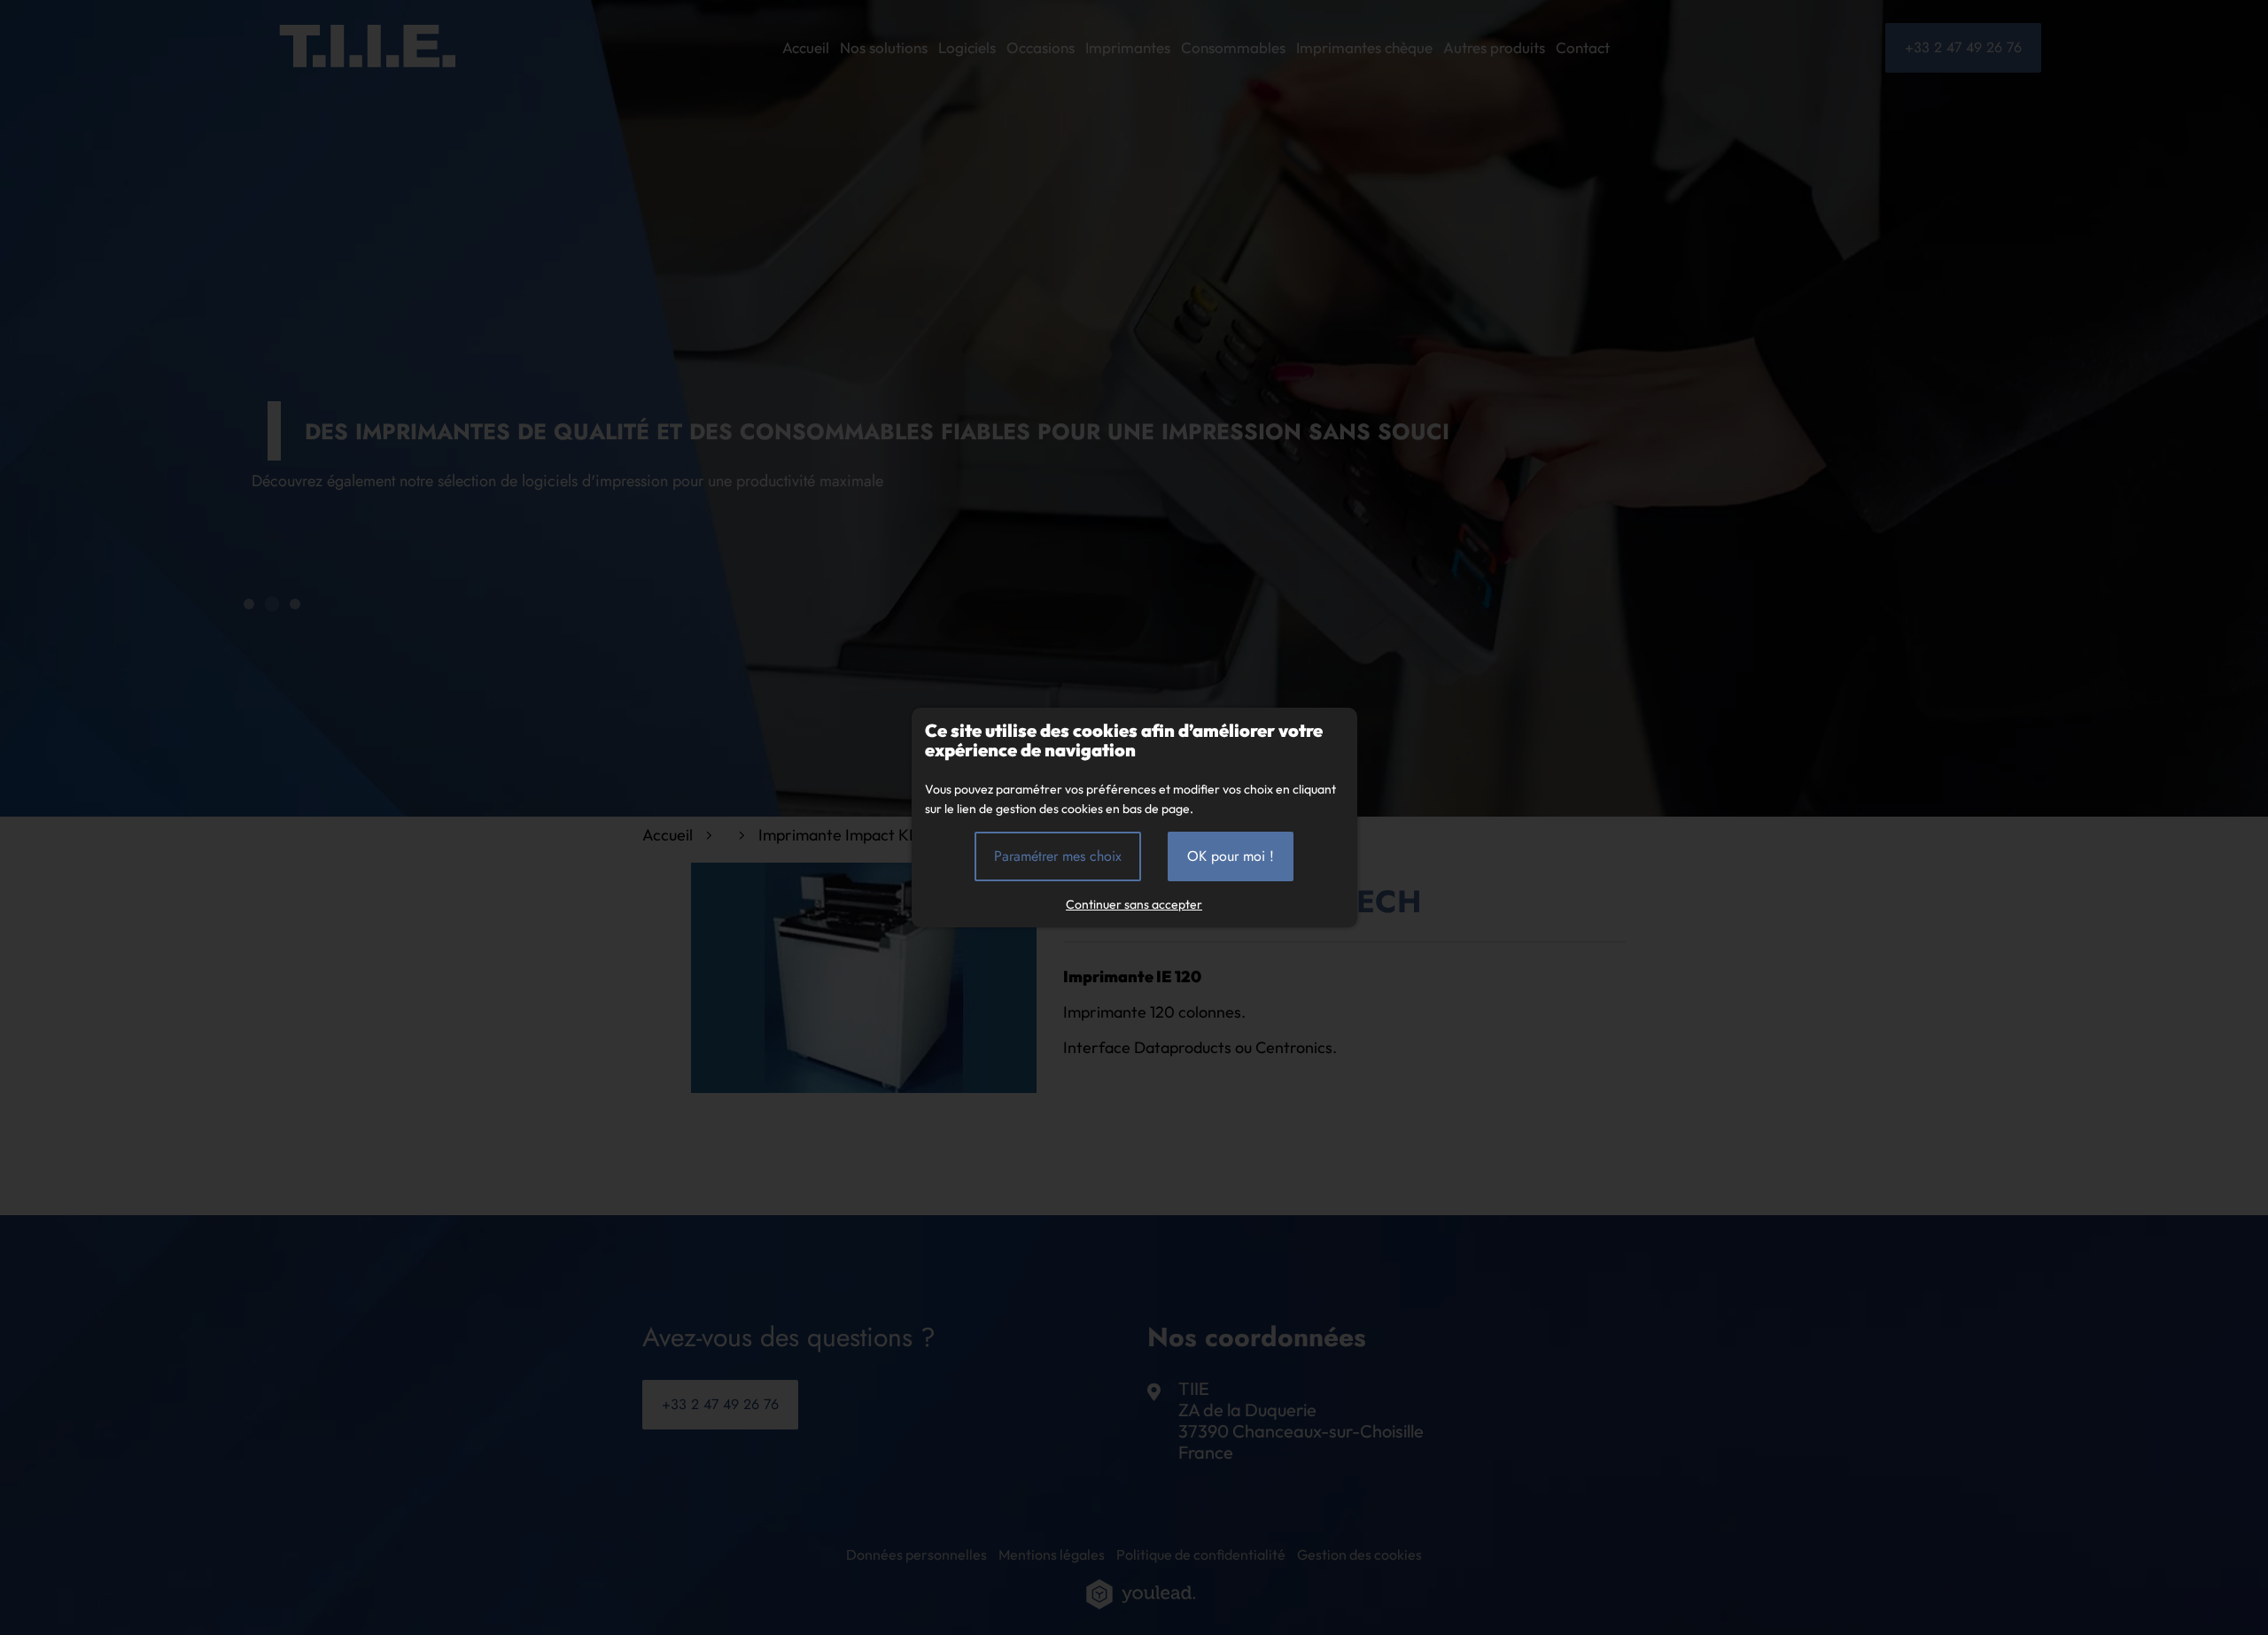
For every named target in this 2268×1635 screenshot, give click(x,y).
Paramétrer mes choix (1058, 856)
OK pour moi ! (1231, 856)
